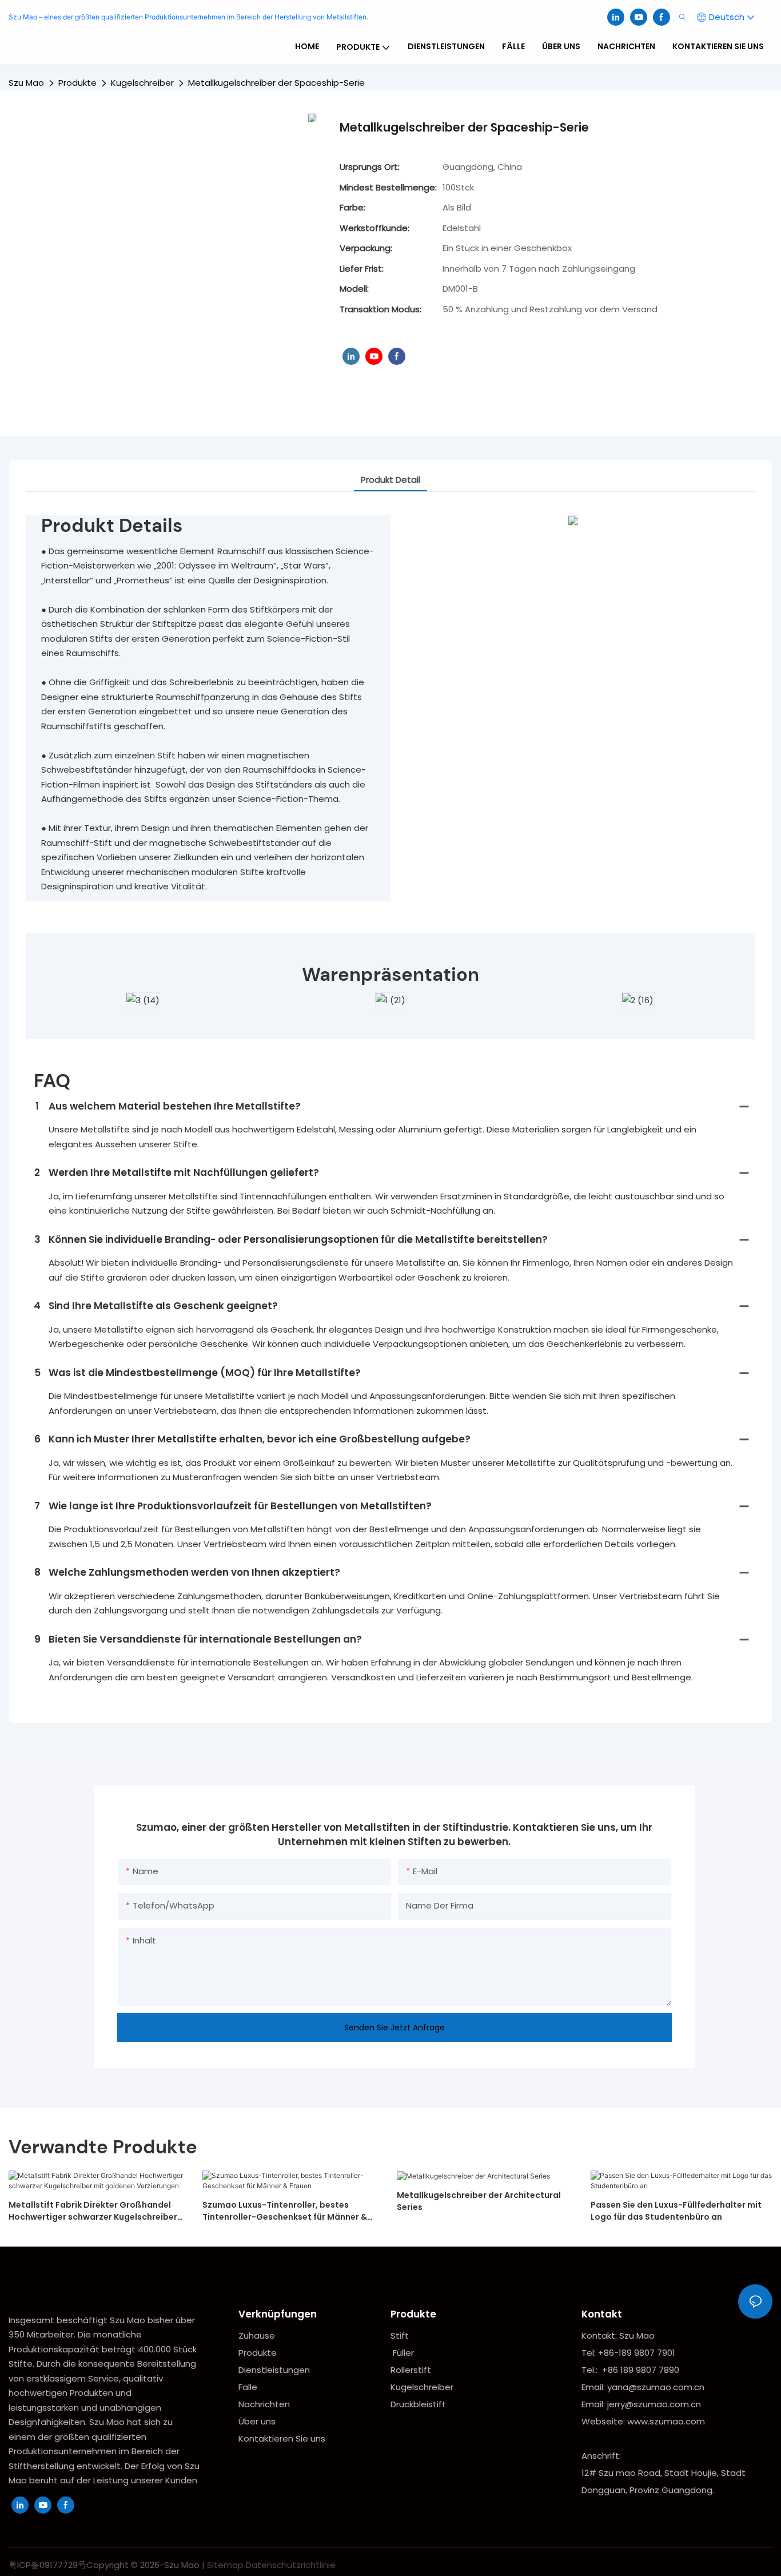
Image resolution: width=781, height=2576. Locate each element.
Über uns (257, 2421)
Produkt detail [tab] (390, 480)
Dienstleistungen (274, 2370)
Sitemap (225, 2565)
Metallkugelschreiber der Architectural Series (479, 2201)
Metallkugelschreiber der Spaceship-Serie (276, 83)
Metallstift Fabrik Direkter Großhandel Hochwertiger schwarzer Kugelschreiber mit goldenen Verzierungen (93, 2211)
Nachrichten (264, 2404)
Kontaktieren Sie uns (282, 2438)
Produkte (77, 83)
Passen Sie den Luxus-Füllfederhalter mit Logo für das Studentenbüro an (676, 2211)
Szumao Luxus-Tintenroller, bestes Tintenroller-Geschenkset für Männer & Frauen (285, 2211)
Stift (400, 2336)
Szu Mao (26, 83)
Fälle (248, 2387)
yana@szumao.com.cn (656, 2387)
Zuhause (257, 2336)
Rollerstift (411, 2370)
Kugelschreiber (142, 83)
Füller (403, 2353)
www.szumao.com (666, 2421)
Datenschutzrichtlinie (291, 2565)
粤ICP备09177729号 (47, 2565)
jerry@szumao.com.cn (654, 2404)
